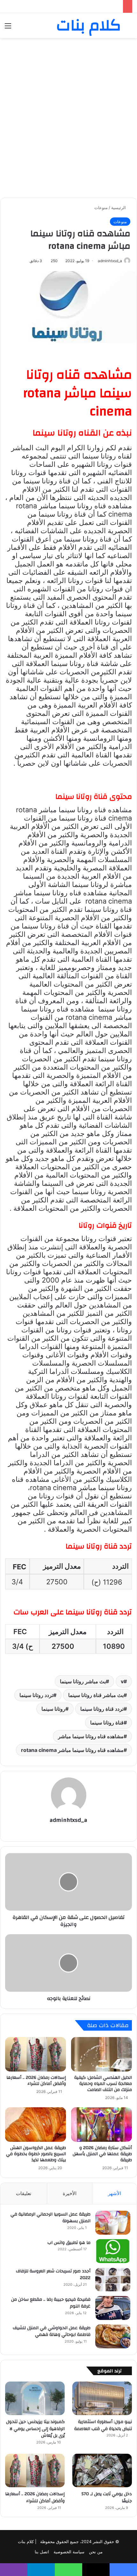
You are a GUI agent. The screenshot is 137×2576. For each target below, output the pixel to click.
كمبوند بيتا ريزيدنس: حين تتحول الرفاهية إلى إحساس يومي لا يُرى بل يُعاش (35, 2429)
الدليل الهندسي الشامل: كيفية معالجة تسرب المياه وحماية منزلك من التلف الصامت (103, 2084)
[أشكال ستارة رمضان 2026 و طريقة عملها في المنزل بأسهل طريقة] (101, 2125)
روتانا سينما (53, 1709)
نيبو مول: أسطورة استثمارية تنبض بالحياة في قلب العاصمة (103, 2425)
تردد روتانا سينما (36, 1695)
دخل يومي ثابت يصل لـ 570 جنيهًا (107, 2497)
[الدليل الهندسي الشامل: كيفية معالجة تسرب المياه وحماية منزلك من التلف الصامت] (101, 2054)
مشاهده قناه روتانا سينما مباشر (91, 1736)
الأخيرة (70, 2193)
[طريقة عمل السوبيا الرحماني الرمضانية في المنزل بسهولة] (113, 2223)
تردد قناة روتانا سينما (102, 1709)
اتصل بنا (42, 2552)
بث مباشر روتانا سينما (83, 1681)
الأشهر (115, 2193)
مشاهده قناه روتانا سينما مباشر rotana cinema (72, 1750)
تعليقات (24, 2193)
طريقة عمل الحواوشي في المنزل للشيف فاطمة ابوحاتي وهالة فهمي (52, 2331)
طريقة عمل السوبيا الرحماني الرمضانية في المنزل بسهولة (50, 2218)
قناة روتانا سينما (107, 1723)
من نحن (96, 2552)
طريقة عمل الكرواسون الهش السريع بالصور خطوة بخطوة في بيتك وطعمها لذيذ (36, 2154)
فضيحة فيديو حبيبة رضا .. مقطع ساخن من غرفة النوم (51, 2303)
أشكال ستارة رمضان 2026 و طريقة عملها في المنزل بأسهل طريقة (66, 6)
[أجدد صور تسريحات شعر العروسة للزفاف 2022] (113, 2280)
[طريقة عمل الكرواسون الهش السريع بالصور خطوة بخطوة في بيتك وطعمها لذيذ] (36, 2125)
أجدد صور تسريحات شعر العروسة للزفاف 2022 (53, 2275)
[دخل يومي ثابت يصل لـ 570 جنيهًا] (102, 2471)
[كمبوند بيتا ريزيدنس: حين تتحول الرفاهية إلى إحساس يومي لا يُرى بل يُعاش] (35, 2398)
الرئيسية (119, 208)
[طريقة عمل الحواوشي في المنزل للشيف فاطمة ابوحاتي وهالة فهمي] (113, 2336)
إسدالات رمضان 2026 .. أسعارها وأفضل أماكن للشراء (36, 2081)
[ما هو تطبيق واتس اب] (113, 2251)
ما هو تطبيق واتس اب (69, 2243)
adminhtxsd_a (68, 1820)
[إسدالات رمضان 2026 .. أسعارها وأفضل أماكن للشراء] (36, 2054)
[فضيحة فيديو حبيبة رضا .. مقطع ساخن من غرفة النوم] (113, 2308)
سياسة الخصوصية (69, 2552)
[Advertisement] (68, 113)
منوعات (101, 208)
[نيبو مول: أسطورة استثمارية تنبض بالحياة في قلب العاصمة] (102, 2398)
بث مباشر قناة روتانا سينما (96, 1695)
